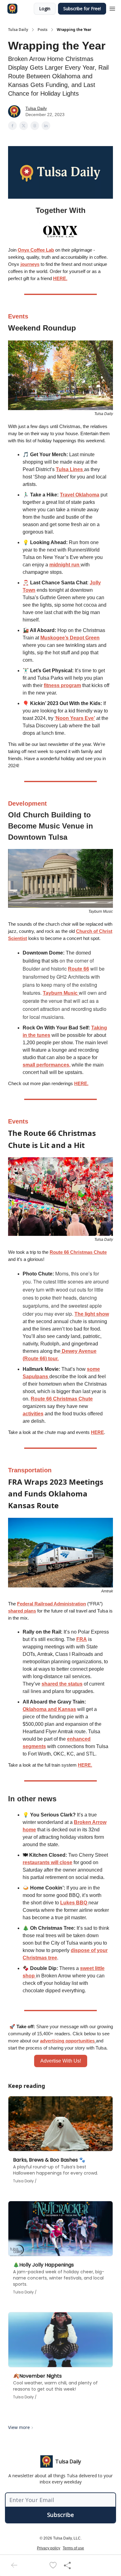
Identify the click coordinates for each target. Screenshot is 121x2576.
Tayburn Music (61, 993)
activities (33, 1414)
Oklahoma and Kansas (49, 1709)
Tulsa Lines (70, 469)
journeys (30, 264)
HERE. (60, 278)
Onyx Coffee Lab (36, 250)
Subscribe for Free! (82, 9)
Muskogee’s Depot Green (70, 638)
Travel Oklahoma (80, 495)
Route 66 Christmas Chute (78, 1252)
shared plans (22, 1611)
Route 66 (78, 969)
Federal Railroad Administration (52, 1604)
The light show (92, 1314)
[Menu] (112, 8)
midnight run (65, 565)
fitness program (62, 685)
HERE (97, 1432)
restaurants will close (47, 1862)
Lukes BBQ (74, 1903)
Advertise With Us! (61, 2061)
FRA (82, 1639)
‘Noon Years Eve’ (75, 718)
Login (45, 9)
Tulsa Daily (18, 30)
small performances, (47, 1065)
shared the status (62, 1684)
